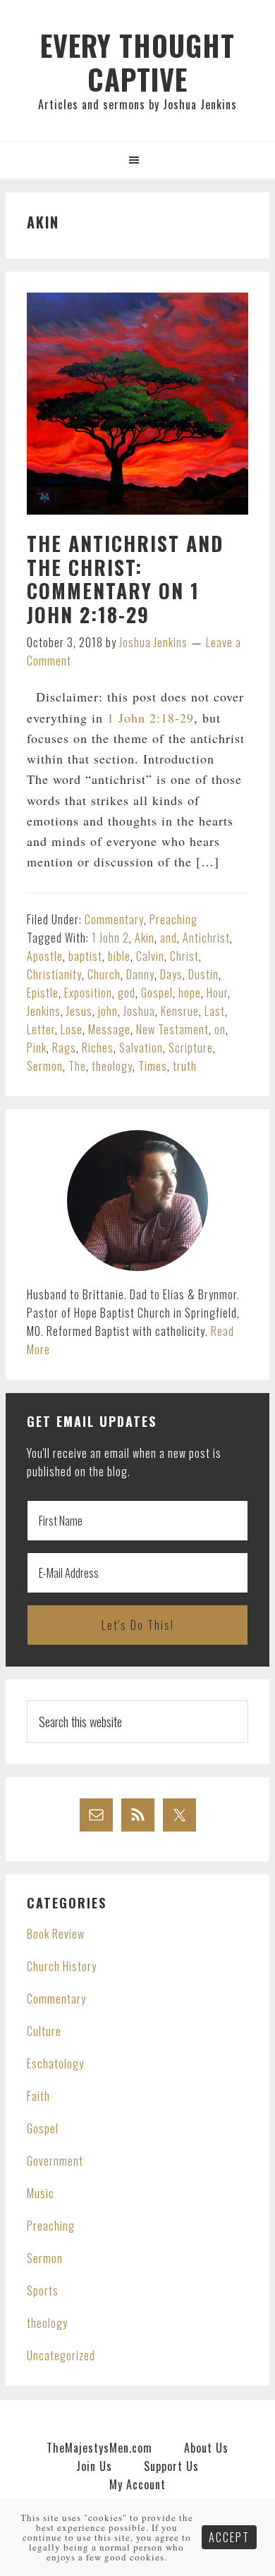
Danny (140, 974)
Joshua (139, 1011)
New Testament (172, 1029)
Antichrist (206, 938)
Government (55, 2161)
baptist (85, 956)
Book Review (56, 1934)
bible (119, 956)
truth (185, 1066)
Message (109, 1029)
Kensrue (180, 1011)
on (220, 1029)
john (108, 1011)
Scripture (191, 1048)
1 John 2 (110, 938)
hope (190, 993)
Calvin (150, 956)
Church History (62, 1966)
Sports (43, 2290)
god (127, 993)
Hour (217, 993)
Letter (41, 1029)
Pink (37, 1048)
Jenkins (44, 1011)
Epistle (43, 993)
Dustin (203, 974)
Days (171, 974)
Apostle (45, 956)
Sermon (45, 1066)
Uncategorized (61, 2355)
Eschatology (55, 2063)
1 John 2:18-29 (151, 718)
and (169, 938)
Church (104, 974)
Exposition (88, 993)
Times (153, 1066)
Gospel (157, 993)
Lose (72, 1029)
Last (215, 1011)
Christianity (54, 974)
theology (112, 1066)
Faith (38, 2096)
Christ (184, 956)
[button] (137, 160)
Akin (145, 938)
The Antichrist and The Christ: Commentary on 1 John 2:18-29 (125, 579)
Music (41, 2193)
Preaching (173, 919)
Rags (64, 1048)
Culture (44, 2031)
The (77, 1066)
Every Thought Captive (137, 62)
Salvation (141, 1048)
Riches (98, 1048)
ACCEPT (229, 2537)
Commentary (114, 919)
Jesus (79, 1011)
